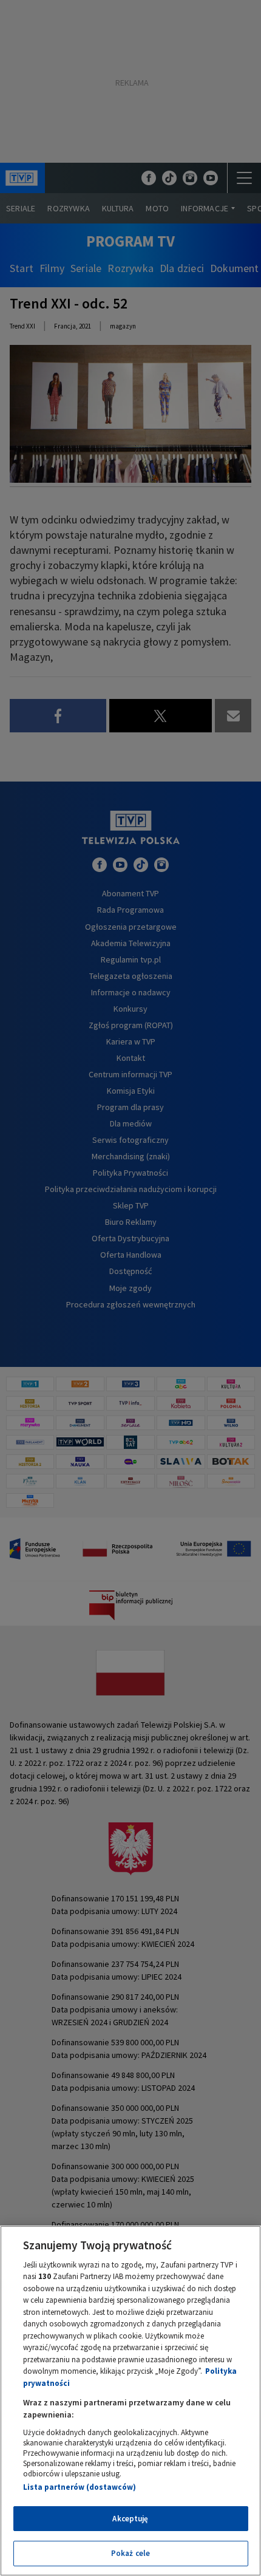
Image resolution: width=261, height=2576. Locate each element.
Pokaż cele (130, 2553)
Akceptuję (130, 2519)
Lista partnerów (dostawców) (80, 2487)
